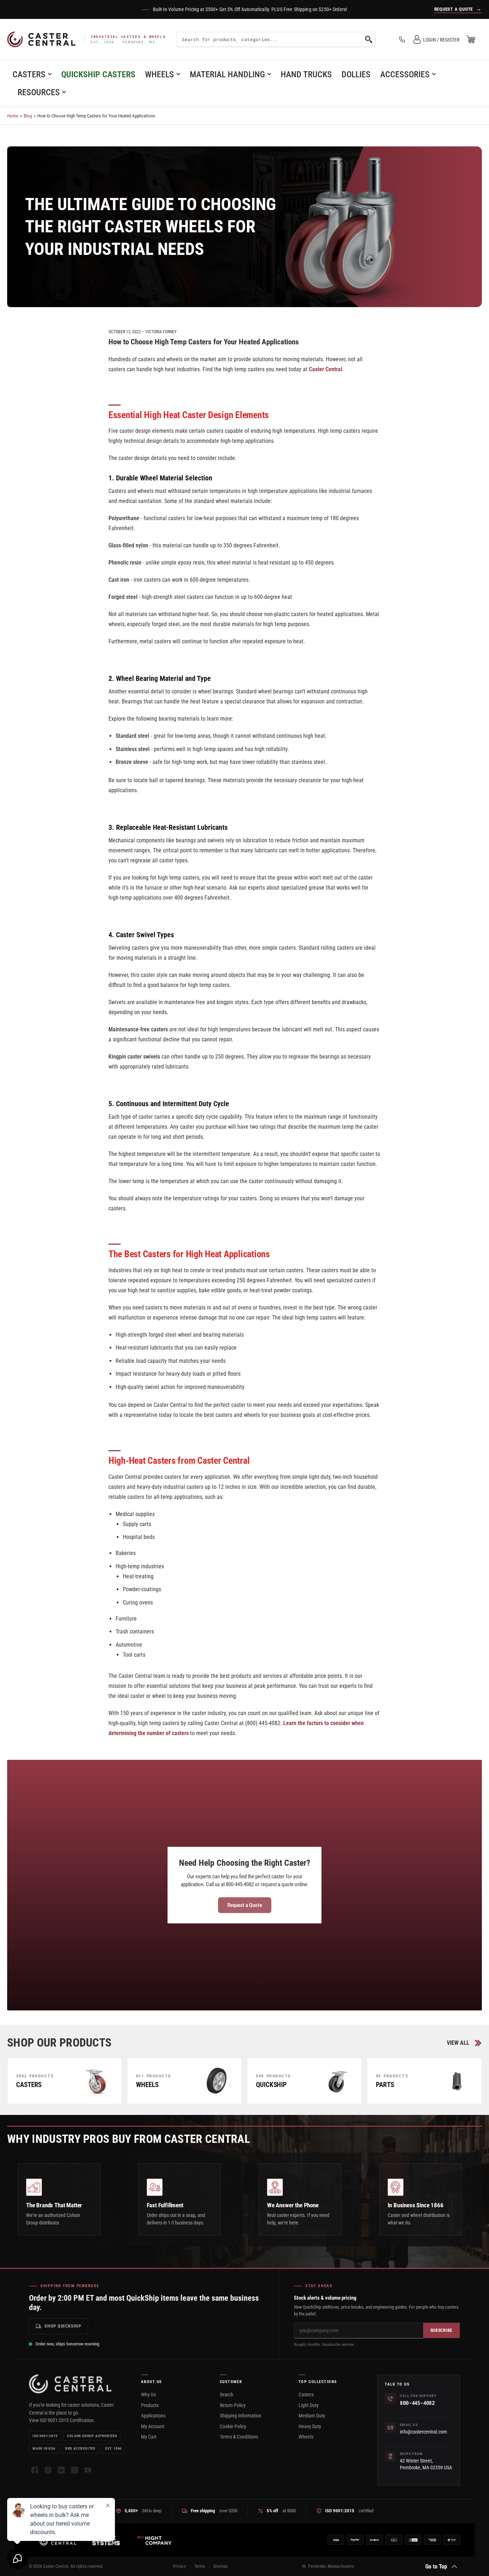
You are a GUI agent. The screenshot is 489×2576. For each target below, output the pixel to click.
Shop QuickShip (63, 2326)
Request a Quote (245, 1905)
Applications (153, 2416)
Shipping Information (241, 2416)
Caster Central (326, 369)
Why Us (148, 2395)
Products (150, 2405)
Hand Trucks (306, 74)
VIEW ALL (458, 2043)
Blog (28, 116)
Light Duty (309, 2405)
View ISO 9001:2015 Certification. (62, 2420)
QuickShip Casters (98, 74)
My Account (153, 2426)
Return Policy (233, 2405)
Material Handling (227, 74)
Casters (29, 74)
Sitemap (221, 2566)
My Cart (149, 2437)
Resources (39, 92)
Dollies (356, 74)
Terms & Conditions (239, 2437)
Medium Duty (312, 2416)
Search (227, 2395)
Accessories (405, 74)
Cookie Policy (233, 2426)
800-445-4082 (417, 2403)
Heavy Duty (310, 2426)
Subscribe (441, 2330)
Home (13, 116)
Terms (200, 2566)
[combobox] (276, 39)
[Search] (369, 39)
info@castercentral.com (423, 2432)
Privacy (179, 2566)
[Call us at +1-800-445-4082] (402, 39)
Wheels (159, 74)
